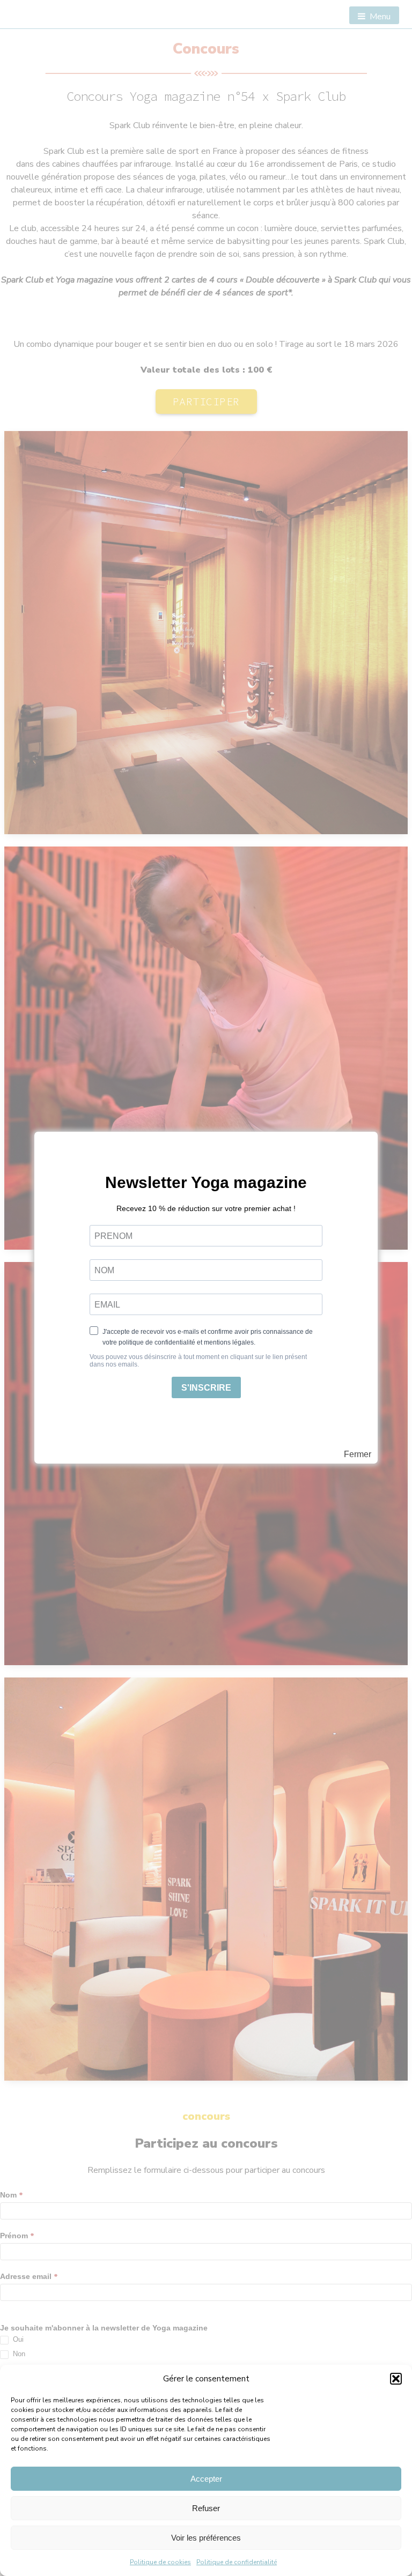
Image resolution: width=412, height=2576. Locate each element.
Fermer (358, 1454)
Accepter (206, 2479)
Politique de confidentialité (237, 2562)
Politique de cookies (160, 2562)
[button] (396, 2379)
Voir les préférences (206, 2538)
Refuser (206, 2508)
